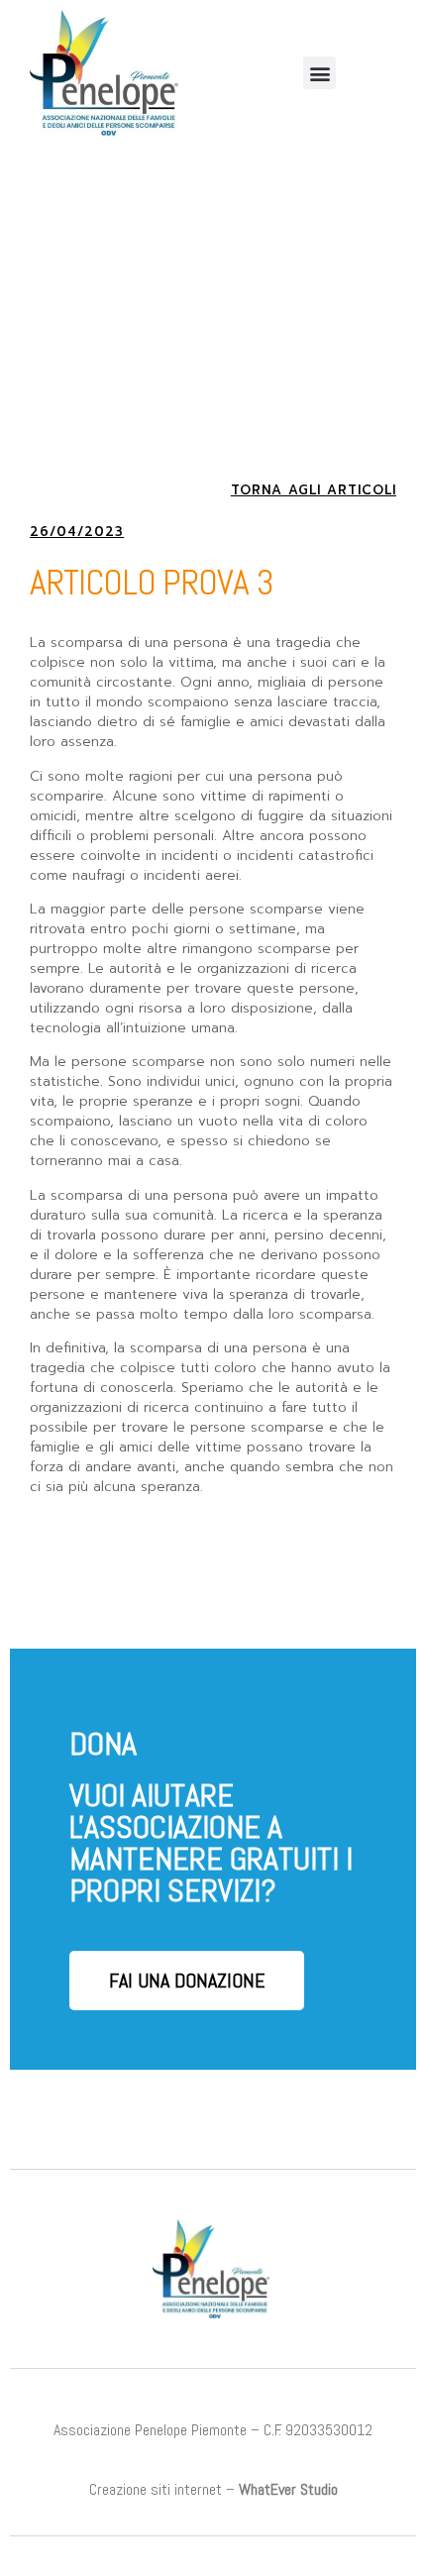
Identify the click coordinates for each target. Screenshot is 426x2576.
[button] (319, 73)
